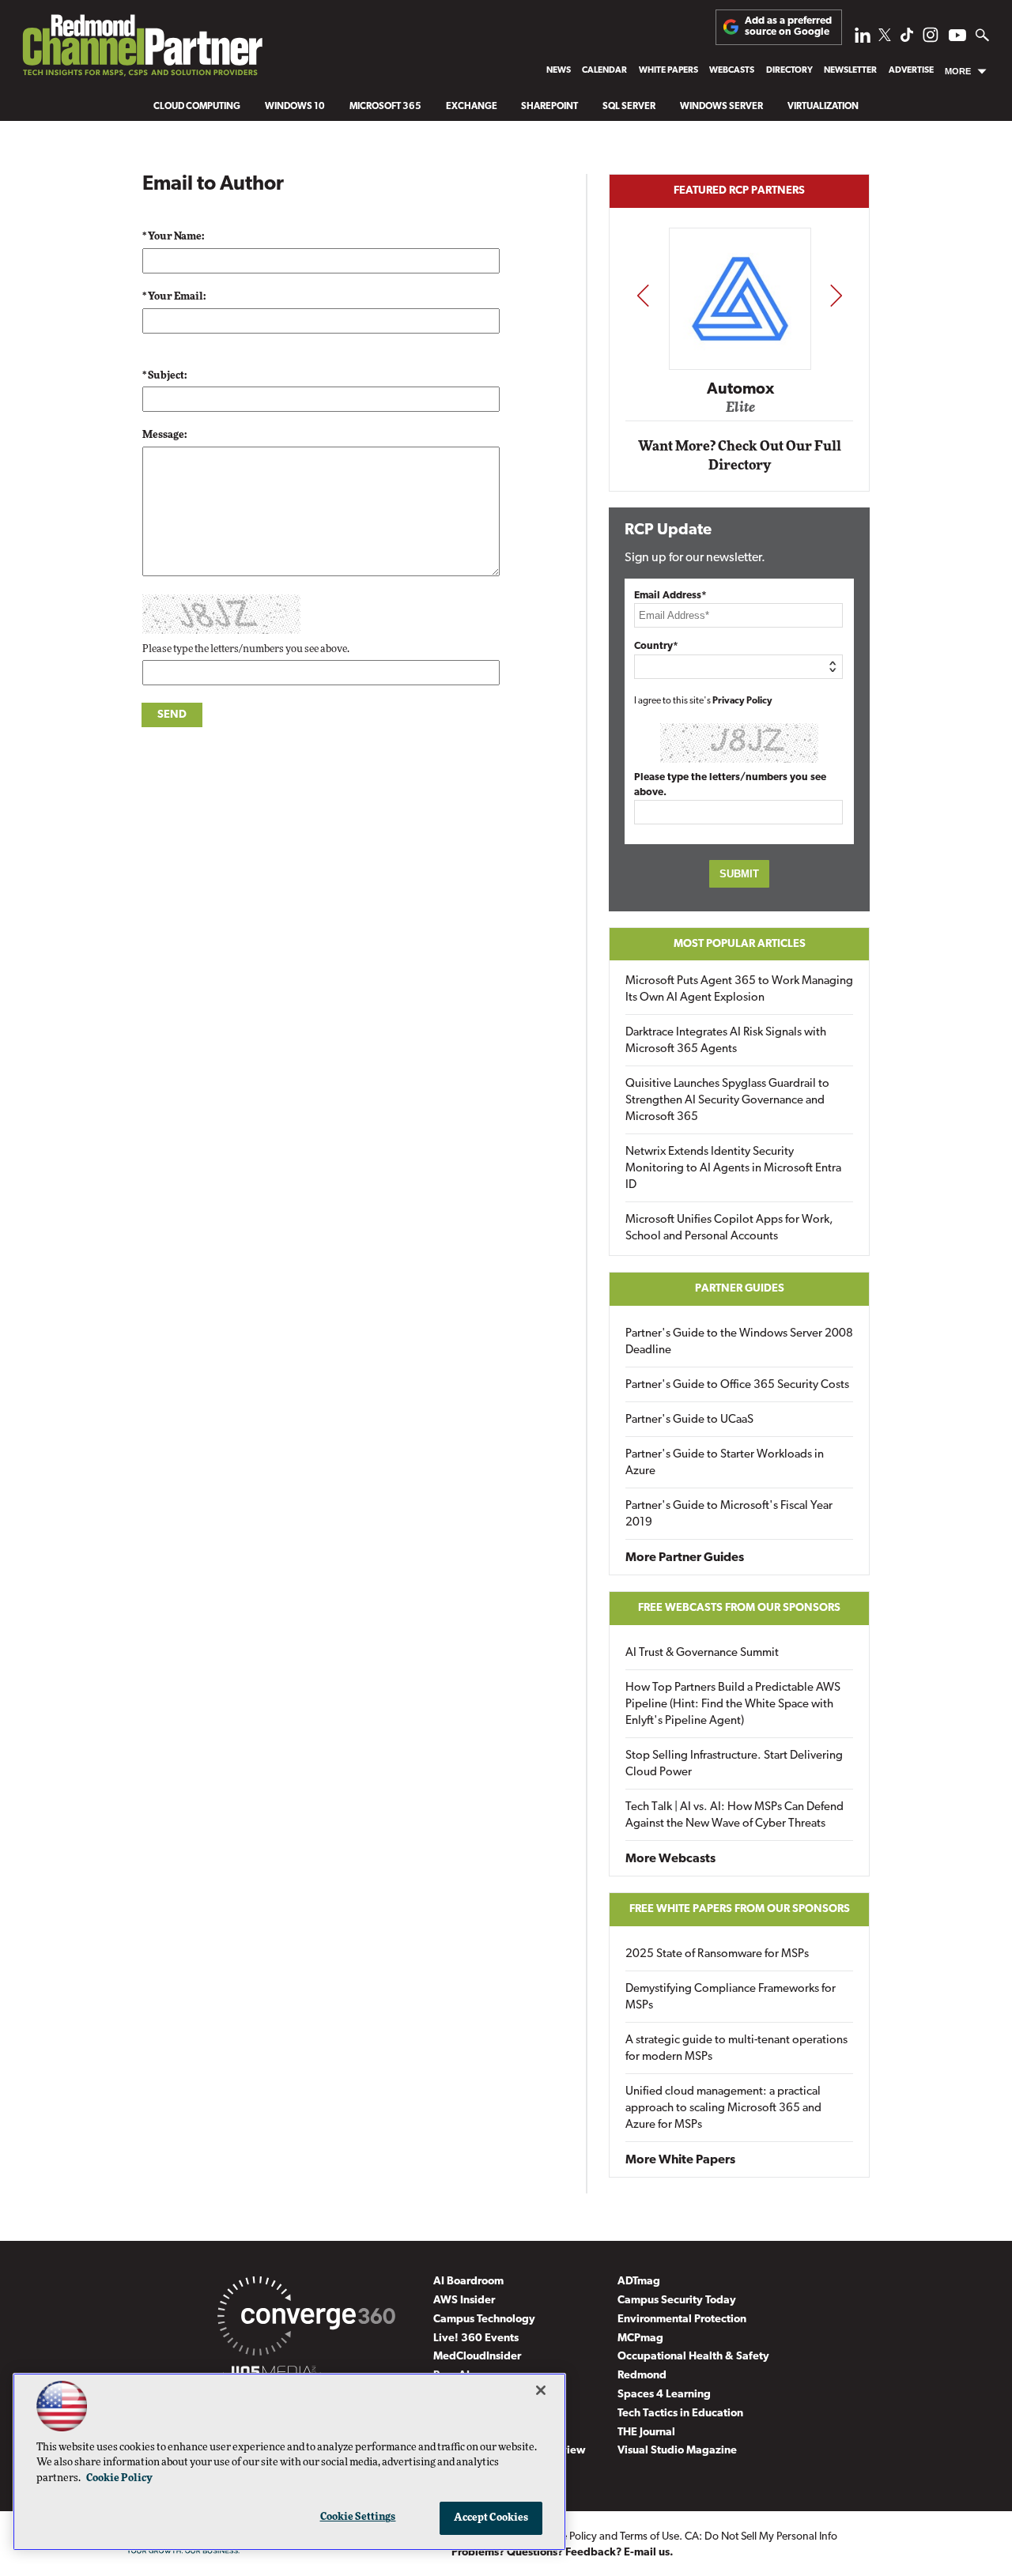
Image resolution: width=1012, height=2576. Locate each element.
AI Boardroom (468, 2282)
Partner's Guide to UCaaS (689, 1420)
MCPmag (640, 2338)
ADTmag (639, 2282)
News (559, 71)
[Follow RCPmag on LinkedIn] (863, 39)
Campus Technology (484, 2320)
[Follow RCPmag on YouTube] (957, 38)
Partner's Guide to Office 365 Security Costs (737, 1385)
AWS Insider (464, 2301)
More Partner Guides (685, 1558)
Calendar (604, 71)
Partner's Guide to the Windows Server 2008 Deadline (739, 1342)
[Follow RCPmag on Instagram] (931, 39)
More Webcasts (670, 1859)
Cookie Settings (358, 2517)
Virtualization (823, 107)
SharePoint (549, 107)
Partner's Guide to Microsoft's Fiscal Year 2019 (729, 1514)
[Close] (541, 2390)
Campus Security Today (677, 2301)
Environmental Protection (682, 2320)
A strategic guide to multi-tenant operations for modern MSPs (736, 2049)
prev (643, 295)
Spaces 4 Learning (664, 2395)
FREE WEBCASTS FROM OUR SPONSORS (739, 1608)
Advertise (911, 71)
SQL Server (629, 107)
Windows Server (721, 107)
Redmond (642, 2376)
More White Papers (680, 2160)
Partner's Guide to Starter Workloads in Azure (725, 1463)
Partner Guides (740, 1289)
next (836, 295)
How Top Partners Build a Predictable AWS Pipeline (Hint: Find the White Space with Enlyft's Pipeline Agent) (733, 1705)
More (958, 71)
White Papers (668, 71)
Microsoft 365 (385, 107)
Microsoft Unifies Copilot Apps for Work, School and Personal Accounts (729, 1228)
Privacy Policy (742, 701)
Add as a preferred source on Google (788, 26)
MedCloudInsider (477, 2357)
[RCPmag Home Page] (142, 49)
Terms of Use (649, 2537)
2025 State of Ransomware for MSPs (717, 1954)
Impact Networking (740, 366)
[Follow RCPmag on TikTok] (907, 39)
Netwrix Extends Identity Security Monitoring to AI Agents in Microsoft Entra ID (733, 1169)
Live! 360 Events (476, 2338)
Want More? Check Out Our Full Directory (740, 456)
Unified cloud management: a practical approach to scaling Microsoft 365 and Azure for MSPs (723, 2108)
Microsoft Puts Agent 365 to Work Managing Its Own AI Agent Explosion (739, 990)
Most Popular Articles (740, 944)
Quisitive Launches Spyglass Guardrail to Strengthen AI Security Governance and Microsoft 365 (727, 1101)
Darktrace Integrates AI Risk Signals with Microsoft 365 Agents (726, 1041)
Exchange (472, 107)
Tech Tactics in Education (680, 2414)
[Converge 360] (306, 2319)
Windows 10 (295, 107)
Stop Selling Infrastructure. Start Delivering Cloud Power (734, 1764)
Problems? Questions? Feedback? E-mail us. (563, 2553)
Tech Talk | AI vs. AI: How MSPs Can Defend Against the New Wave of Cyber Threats (734, 1816)
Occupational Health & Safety (693, 2357)
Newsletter (850, 71)
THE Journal (646, 2433)
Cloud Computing (197, 107)
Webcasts (732, 71)
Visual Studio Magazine (677, 2451)
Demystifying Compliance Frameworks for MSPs (731, 1997)
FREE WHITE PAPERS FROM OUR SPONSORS (740, 1909)
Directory (789, 71)
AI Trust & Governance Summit (702, 1653)
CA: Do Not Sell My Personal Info (761, 2537)
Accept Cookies (491, 2518)
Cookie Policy (119, 2478)
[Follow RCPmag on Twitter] (885, 38)
